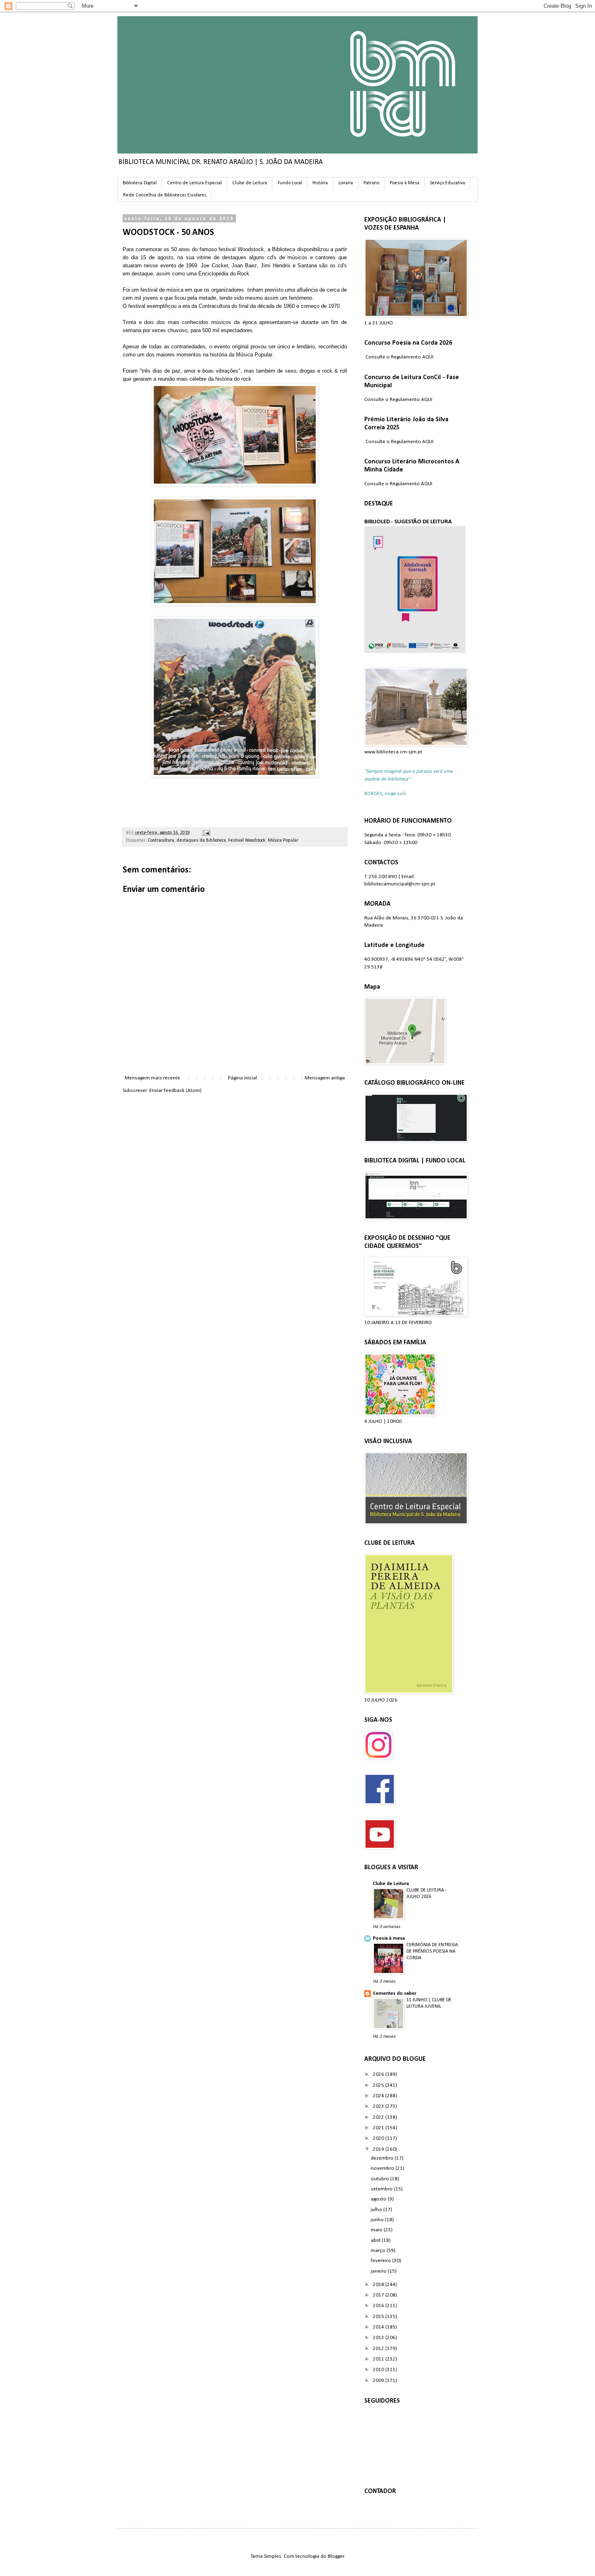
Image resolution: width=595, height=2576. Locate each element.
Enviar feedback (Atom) (175, 1091)
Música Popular (283, 840)
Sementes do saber (395, 1993)
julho (377, 2210)
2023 (379, 2106)
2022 (379, 2117)
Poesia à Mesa (405, 183)
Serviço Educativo (447, 183)
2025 (379, 2085)
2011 (379, 2359)
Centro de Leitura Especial (194, 183)
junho (378, 2220)
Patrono (371, 183)
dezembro (383, 2158)
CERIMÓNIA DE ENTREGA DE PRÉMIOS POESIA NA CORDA (432, 1951)
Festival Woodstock (247, 840)
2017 (379, 2295)
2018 (379, 2285)
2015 (379, 2317)
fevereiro (381, 2261)
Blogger (336, 2556)
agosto (379, 2199)
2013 (379, 2338)
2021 (379, 2128)
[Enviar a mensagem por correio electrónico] (205, 833)
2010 (379, 2370)
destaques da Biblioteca (201, 840)
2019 (379, 2149)
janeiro (379, 2271)
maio (377, 2230)
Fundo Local (290, 183)
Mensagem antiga (325, 1078)
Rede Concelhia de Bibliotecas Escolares (165, 195)
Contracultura (161, 840)
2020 (379, 2138)
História (320, 183)
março (379, 2251)
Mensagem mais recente (152, 1078)
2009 (379, 2381)
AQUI (428, 357)
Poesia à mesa (389, 1938)
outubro (380, 2179)
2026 (379, 2074)
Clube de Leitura (250, 183)
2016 (379, 2306)
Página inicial (242, 1078)
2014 (379, 2327)
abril (376, 2240)
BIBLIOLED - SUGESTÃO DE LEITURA (408, 522)
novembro (383, 2168)
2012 (379, 2349)
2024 (379, 2096)
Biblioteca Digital (140, 183)
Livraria (346, 183)
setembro (382, 2189)
